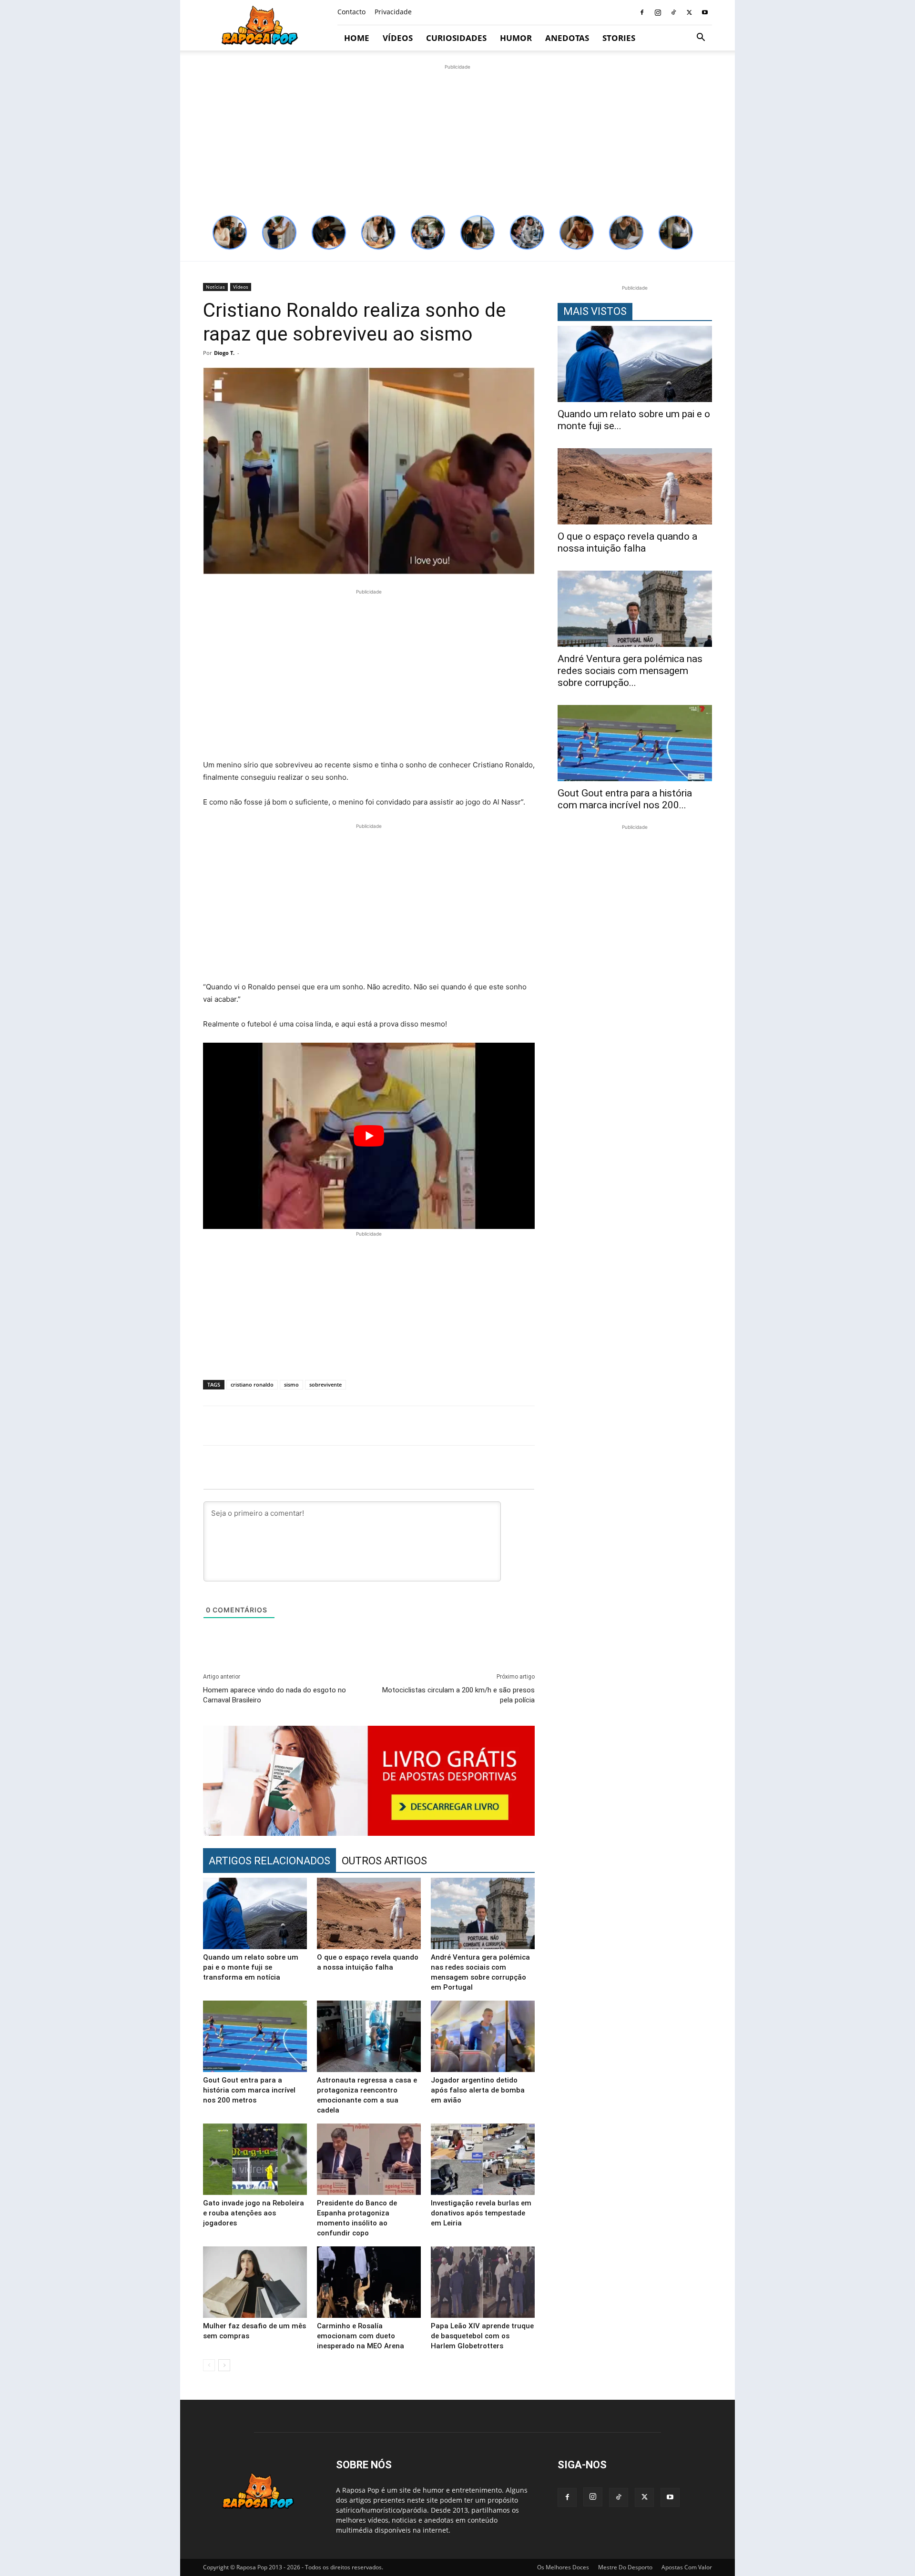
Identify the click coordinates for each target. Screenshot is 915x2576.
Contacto (351, 12)
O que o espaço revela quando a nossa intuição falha (627, 542)
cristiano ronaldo (252, 1384)
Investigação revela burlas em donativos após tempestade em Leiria (481, 2213)
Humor (516, 38)
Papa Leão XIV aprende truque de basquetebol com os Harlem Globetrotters (482, 2336)
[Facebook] (642, 12)
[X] (689, 12)
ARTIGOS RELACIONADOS (269, 1861)
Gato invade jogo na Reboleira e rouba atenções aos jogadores (254, 2213)
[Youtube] (705, 12)
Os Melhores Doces (563, 2567)
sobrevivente (325, 1384)
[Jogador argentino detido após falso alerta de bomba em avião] (483, 2036)
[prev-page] (209, 2365)
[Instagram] (658, 12)
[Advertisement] (457, 139)
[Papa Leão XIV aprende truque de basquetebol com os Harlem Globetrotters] (483, 2282)
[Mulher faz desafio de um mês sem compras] (255, 2282)
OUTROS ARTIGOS (384, 1861)
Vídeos (398, 38)
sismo (291, 1384)
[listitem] (230, 232)
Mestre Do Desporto (625, 2567)
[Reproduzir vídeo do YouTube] (369, 1136)
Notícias (215, 287)
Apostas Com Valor (687, 2567)
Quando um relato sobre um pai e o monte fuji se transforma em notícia (251, 1967)
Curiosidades (456, 38)
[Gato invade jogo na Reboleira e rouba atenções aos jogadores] (255, 2159)
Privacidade (393, 12)
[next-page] (224, 2365)
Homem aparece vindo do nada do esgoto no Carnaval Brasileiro (274, 1695)
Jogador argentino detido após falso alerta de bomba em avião (478, 2090)
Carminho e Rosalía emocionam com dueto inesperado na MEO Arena (361, 2336)
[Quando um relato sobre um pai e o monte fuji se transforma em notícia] (255, 1913)
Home (357, 38)
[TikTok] (673, 12)
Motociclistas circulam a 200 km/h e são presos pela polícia (458, 1695)
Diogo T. (224, 353)
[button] (701, 38)
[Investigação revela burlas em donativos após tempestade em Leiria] (483, 2159)
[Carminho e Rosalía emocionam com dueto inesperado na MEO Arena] (369, 2282)
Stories (619, 38)
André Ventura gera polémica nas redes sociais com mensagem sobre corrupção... (630, 671)
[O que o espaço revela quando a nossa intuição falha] (369, 1913)
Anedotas (567, 38)
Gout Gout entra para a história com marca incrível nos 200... (625, 799)
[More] (717, 1426)
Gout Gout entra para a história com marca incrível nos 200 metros (249, 2090)
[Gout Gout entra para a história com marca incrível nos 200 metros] (255, 2036)
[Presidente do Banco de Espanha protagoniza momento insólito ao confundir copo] (369, 2159)
